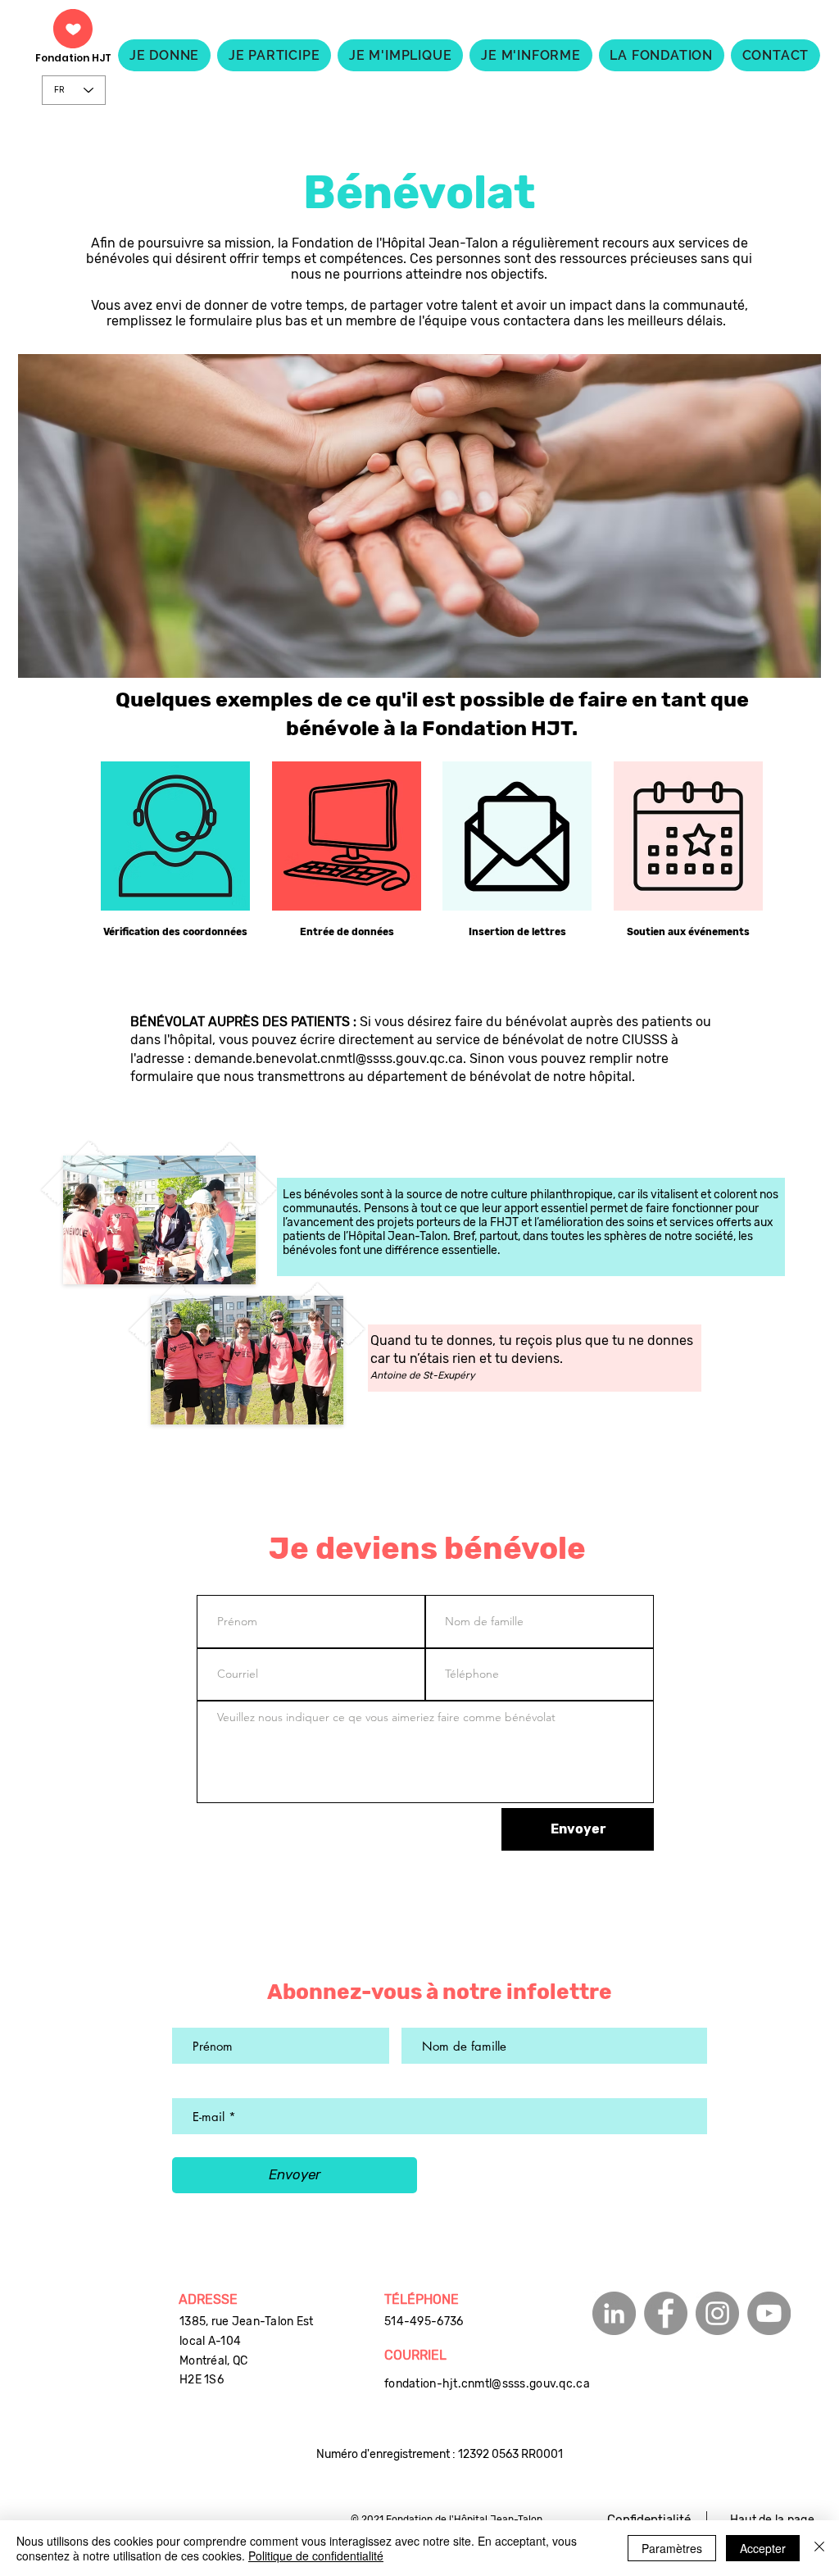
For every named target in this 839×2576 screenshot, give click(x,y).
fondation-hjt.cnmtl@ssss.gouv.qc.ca (487, 2384)
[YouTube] (769, 2313)
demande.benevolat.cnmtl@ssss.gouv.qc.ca (329, 1059)
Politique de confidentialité (316, 2556)
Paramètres (672, 2548)
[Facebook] (666, 2313)
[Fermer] (819, 2548)
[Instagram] (717, 2313)
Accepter (763, 2548)
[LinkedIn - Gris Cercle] (614, 2313)
